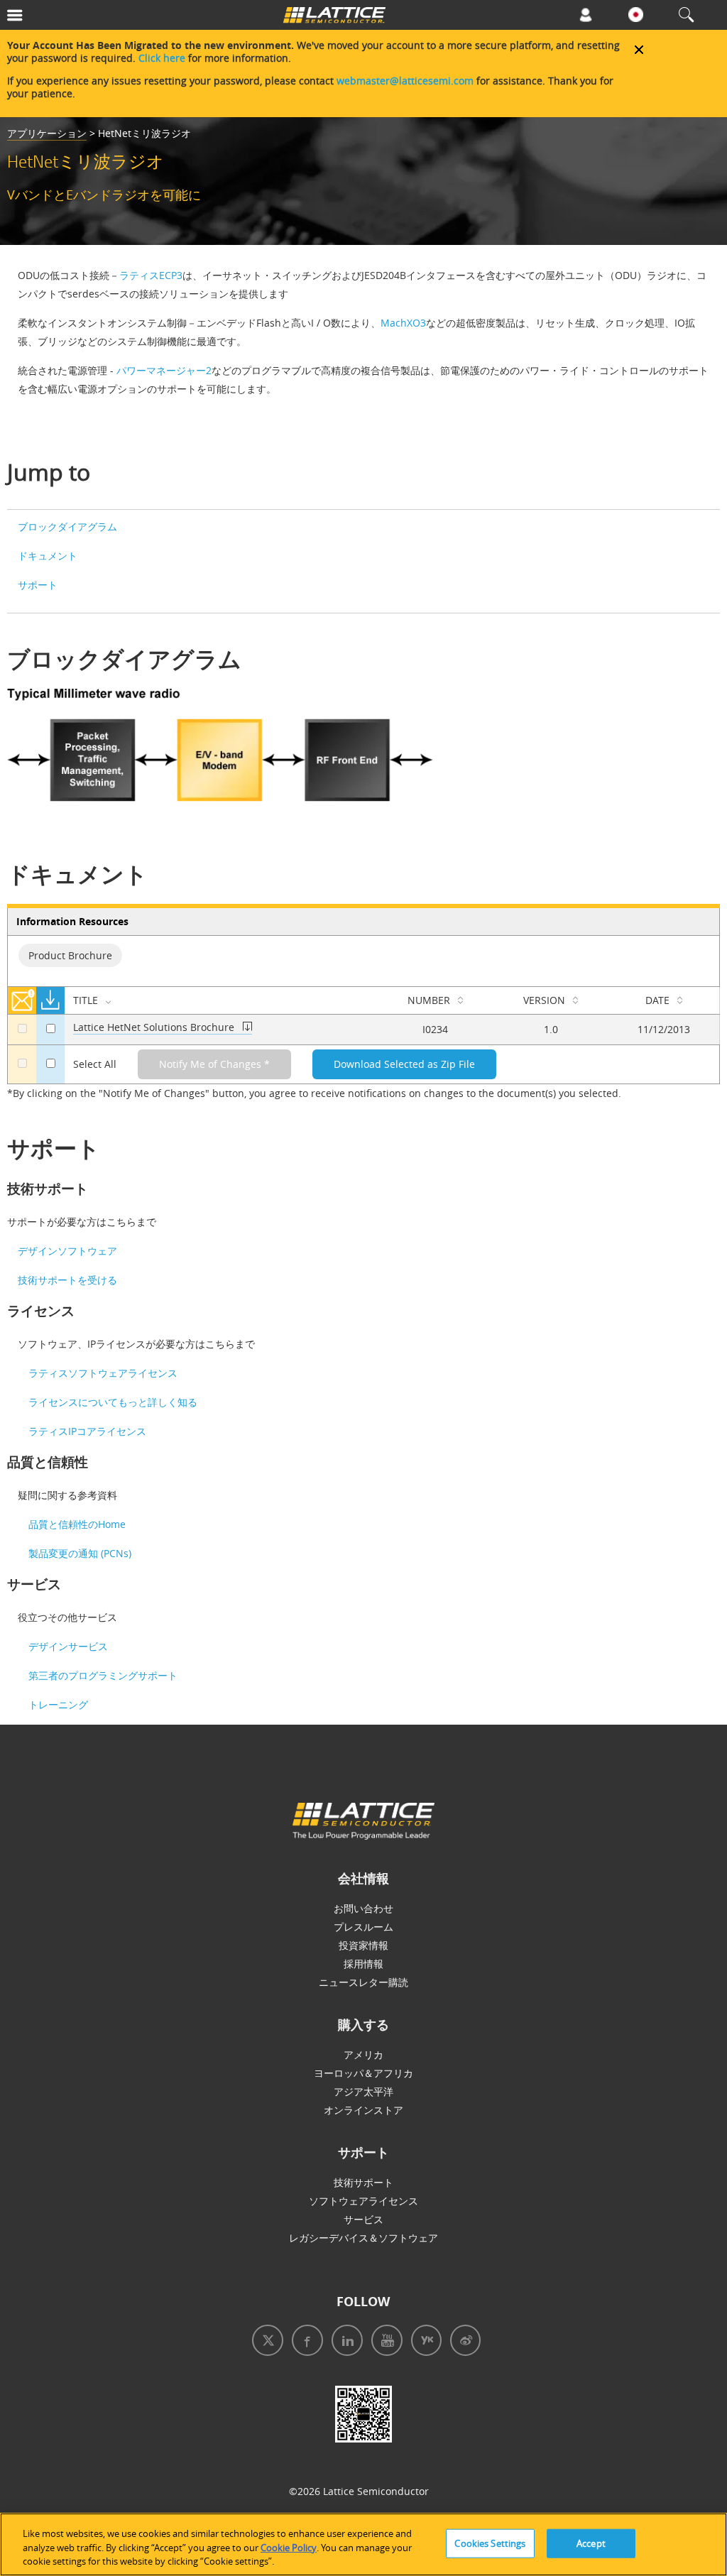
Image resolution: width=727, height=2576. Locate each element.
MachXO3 (403, 323)
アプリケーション (47, 133)
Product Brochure (70, 955)
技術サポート (363, 2182)
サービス (363, 2219)
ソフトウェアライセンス (363, 2201)
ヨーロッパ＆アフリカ (363, 2073)
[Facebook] (303, 2342)
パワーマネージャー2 (164, 370)
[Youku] (422, 2342)
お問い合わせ (363, 1908)
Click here (162, 58)
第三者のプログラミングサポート (103, 1675)
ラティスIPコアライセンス (87, 1431)
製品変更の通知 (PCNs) (80, 1553)
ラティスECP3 (151, 275)
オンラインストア (363, 2110)
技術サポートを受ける (67, 1280)
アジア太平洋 (363, 2091)
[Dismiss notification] (639, 50)
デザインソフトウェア (67, 1251)
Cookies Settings (490, 2543)
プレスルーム (363, 1927)
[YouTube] (383, 2342)
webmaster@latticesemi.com (405, 81)
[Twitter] (265, 2342)
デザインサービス (68, 1646)
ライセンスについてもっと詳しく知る (113, 1402)
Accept (591, 2543)
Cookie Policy (289, 2548)
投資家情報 (363, 1945)
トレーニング (58, 1704)
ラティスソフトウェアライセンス (103, 1373)
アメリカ (363, 2054)
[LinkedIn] (343, 2342)
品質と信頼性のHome (77, 1524)
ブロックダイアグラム (67, 526)
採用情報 (363, 1964)
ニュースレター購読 (363, 1982)
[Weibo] (461, 2342)
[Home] (334, 18)
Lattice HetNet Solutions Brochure (154, 1027)
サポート (38, 585)
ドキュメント (48, 556)
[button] (61, 18)
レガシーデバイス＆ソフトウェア (363, 2238)
